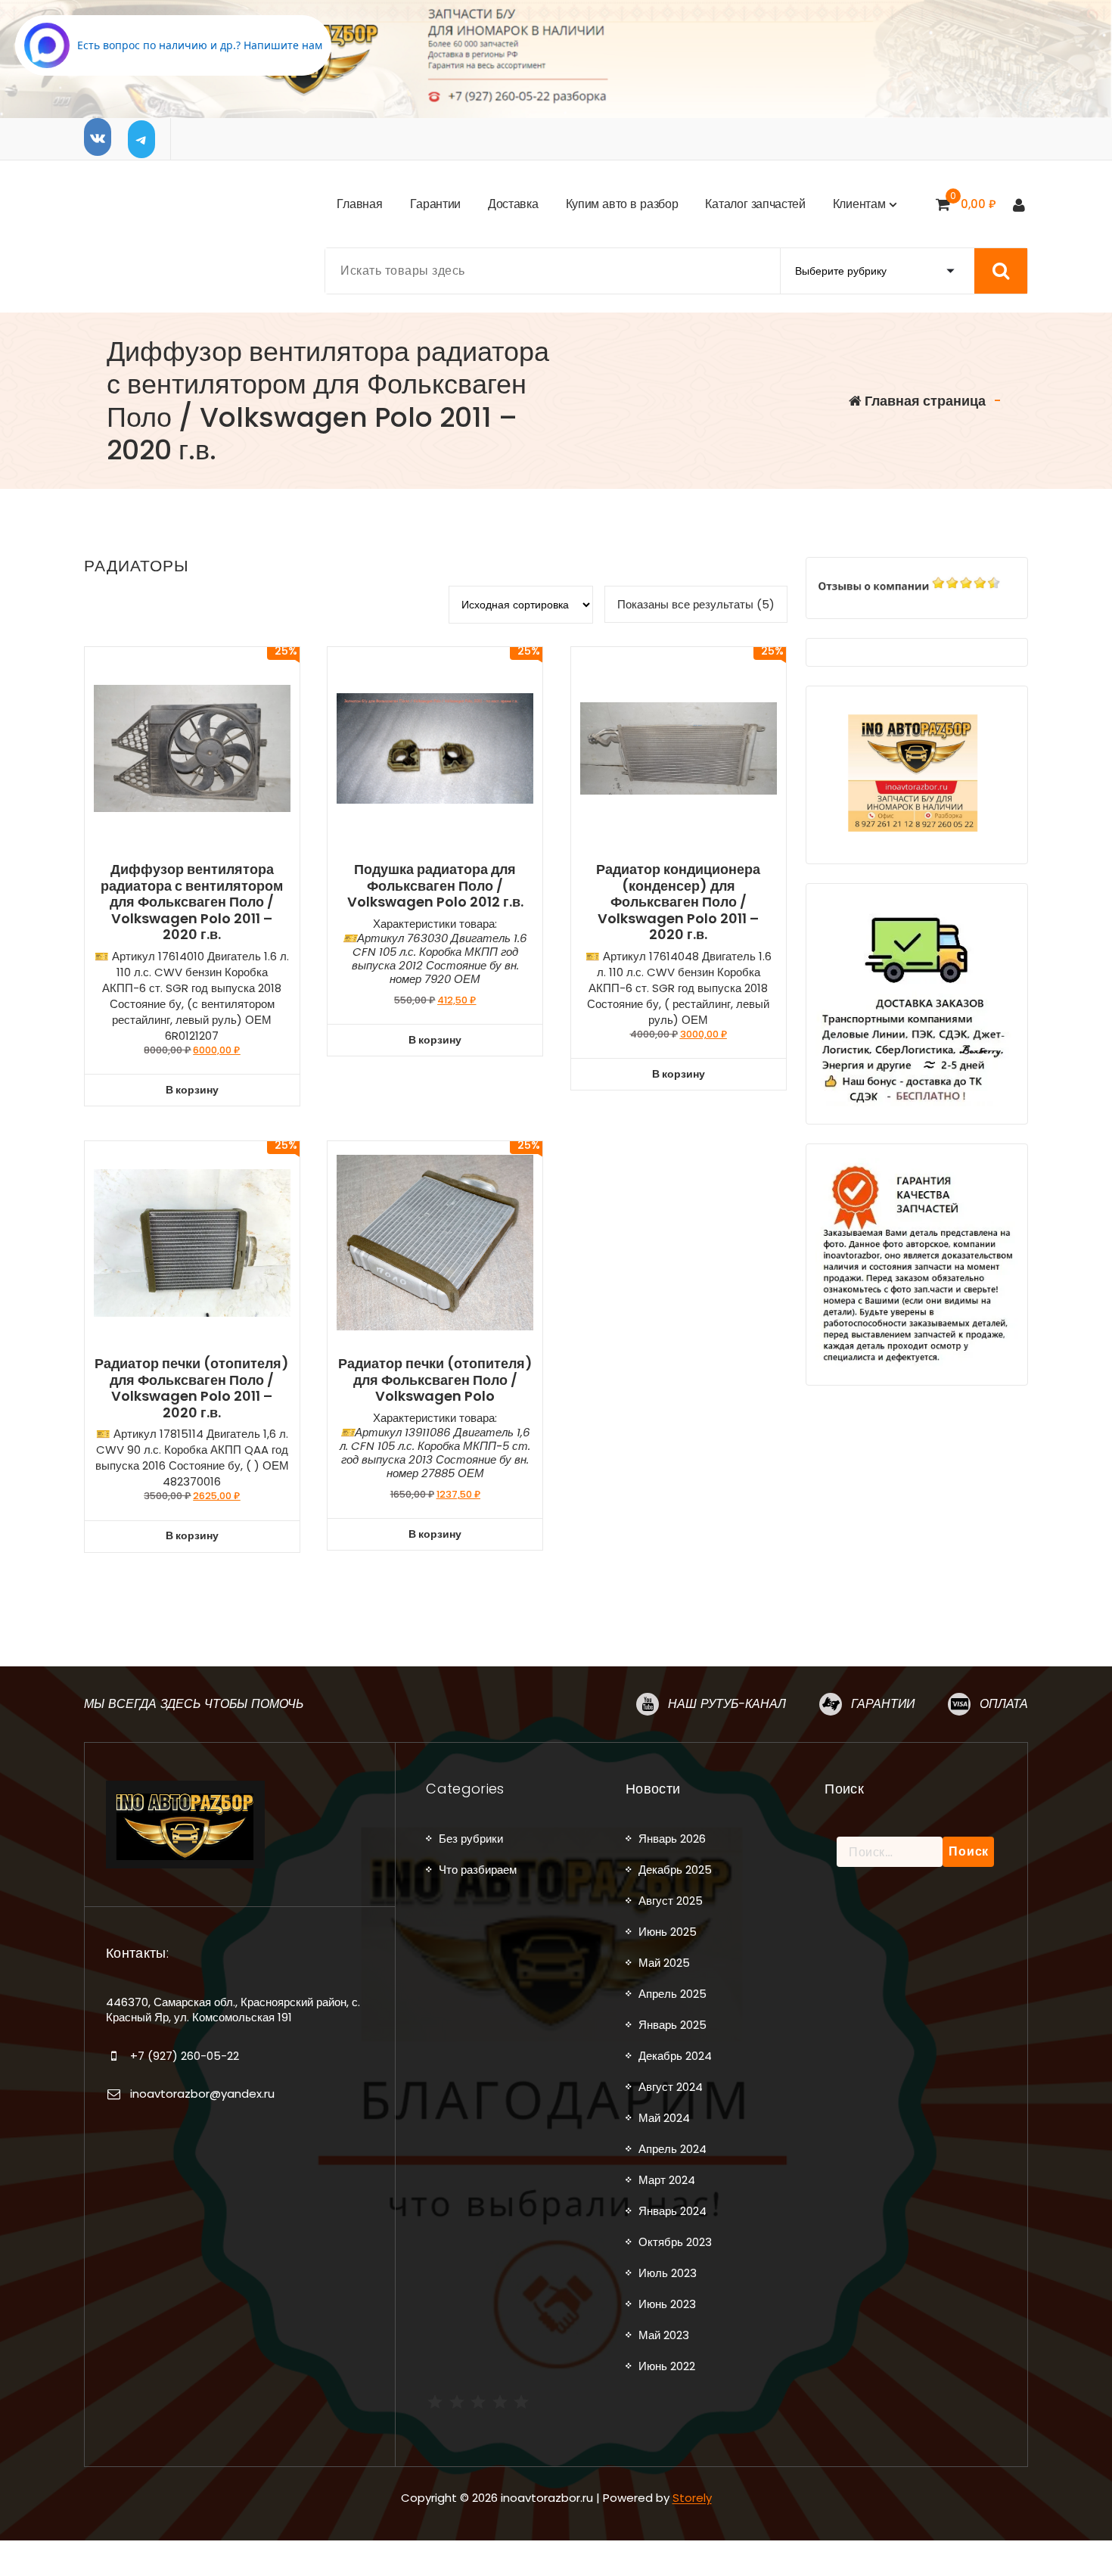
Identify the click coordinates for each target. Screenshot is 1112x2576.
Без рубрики (471, 1839)
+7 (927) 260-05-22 (185, 2056)
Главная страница (924, 401)
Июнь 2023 (667, 2304)
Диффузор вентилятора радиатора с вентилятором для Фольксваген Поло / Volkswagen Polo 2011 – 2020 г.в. (192, 902)
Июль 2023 (668, 2273)
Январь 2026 (672, 1839)
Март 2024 (667, 2180)
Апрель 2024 (672, 2149)
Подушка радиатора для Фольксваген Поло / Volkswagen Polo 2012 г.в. (435, 886)
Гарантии (883, 1704)
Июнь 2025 (668, 1932)
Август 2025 (671, 1901)
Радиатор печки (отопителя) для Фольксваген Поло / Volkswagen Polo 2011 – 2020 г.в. (192, 1388)
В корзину (192, 1090)
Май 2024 (664, 2118)
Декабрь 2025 (675, 1870)
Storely (692, 2498)
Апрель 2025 (672, 1994)
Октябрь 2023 (675, 2242)
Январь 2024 (672, 2211)
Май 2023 (664, 2335)
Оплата (1004, 1704)
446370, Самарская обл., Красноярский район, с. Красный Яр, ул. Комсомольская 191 (233, 2010)
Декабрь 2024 (675, 2056)
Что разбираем (478, 1870)
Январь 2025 (672, 2025)
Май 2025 (664, 1963)
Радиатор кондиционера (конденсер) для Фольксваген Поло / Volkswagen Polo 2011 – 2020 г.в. (678, 902)
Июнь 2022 (667, 2366)
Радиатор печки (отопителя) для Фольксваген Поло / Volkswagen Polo (435, 1380)
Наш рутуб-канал (727, 1704)
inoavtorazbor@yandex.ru (202, 2094)
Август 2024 (671, 2087)
